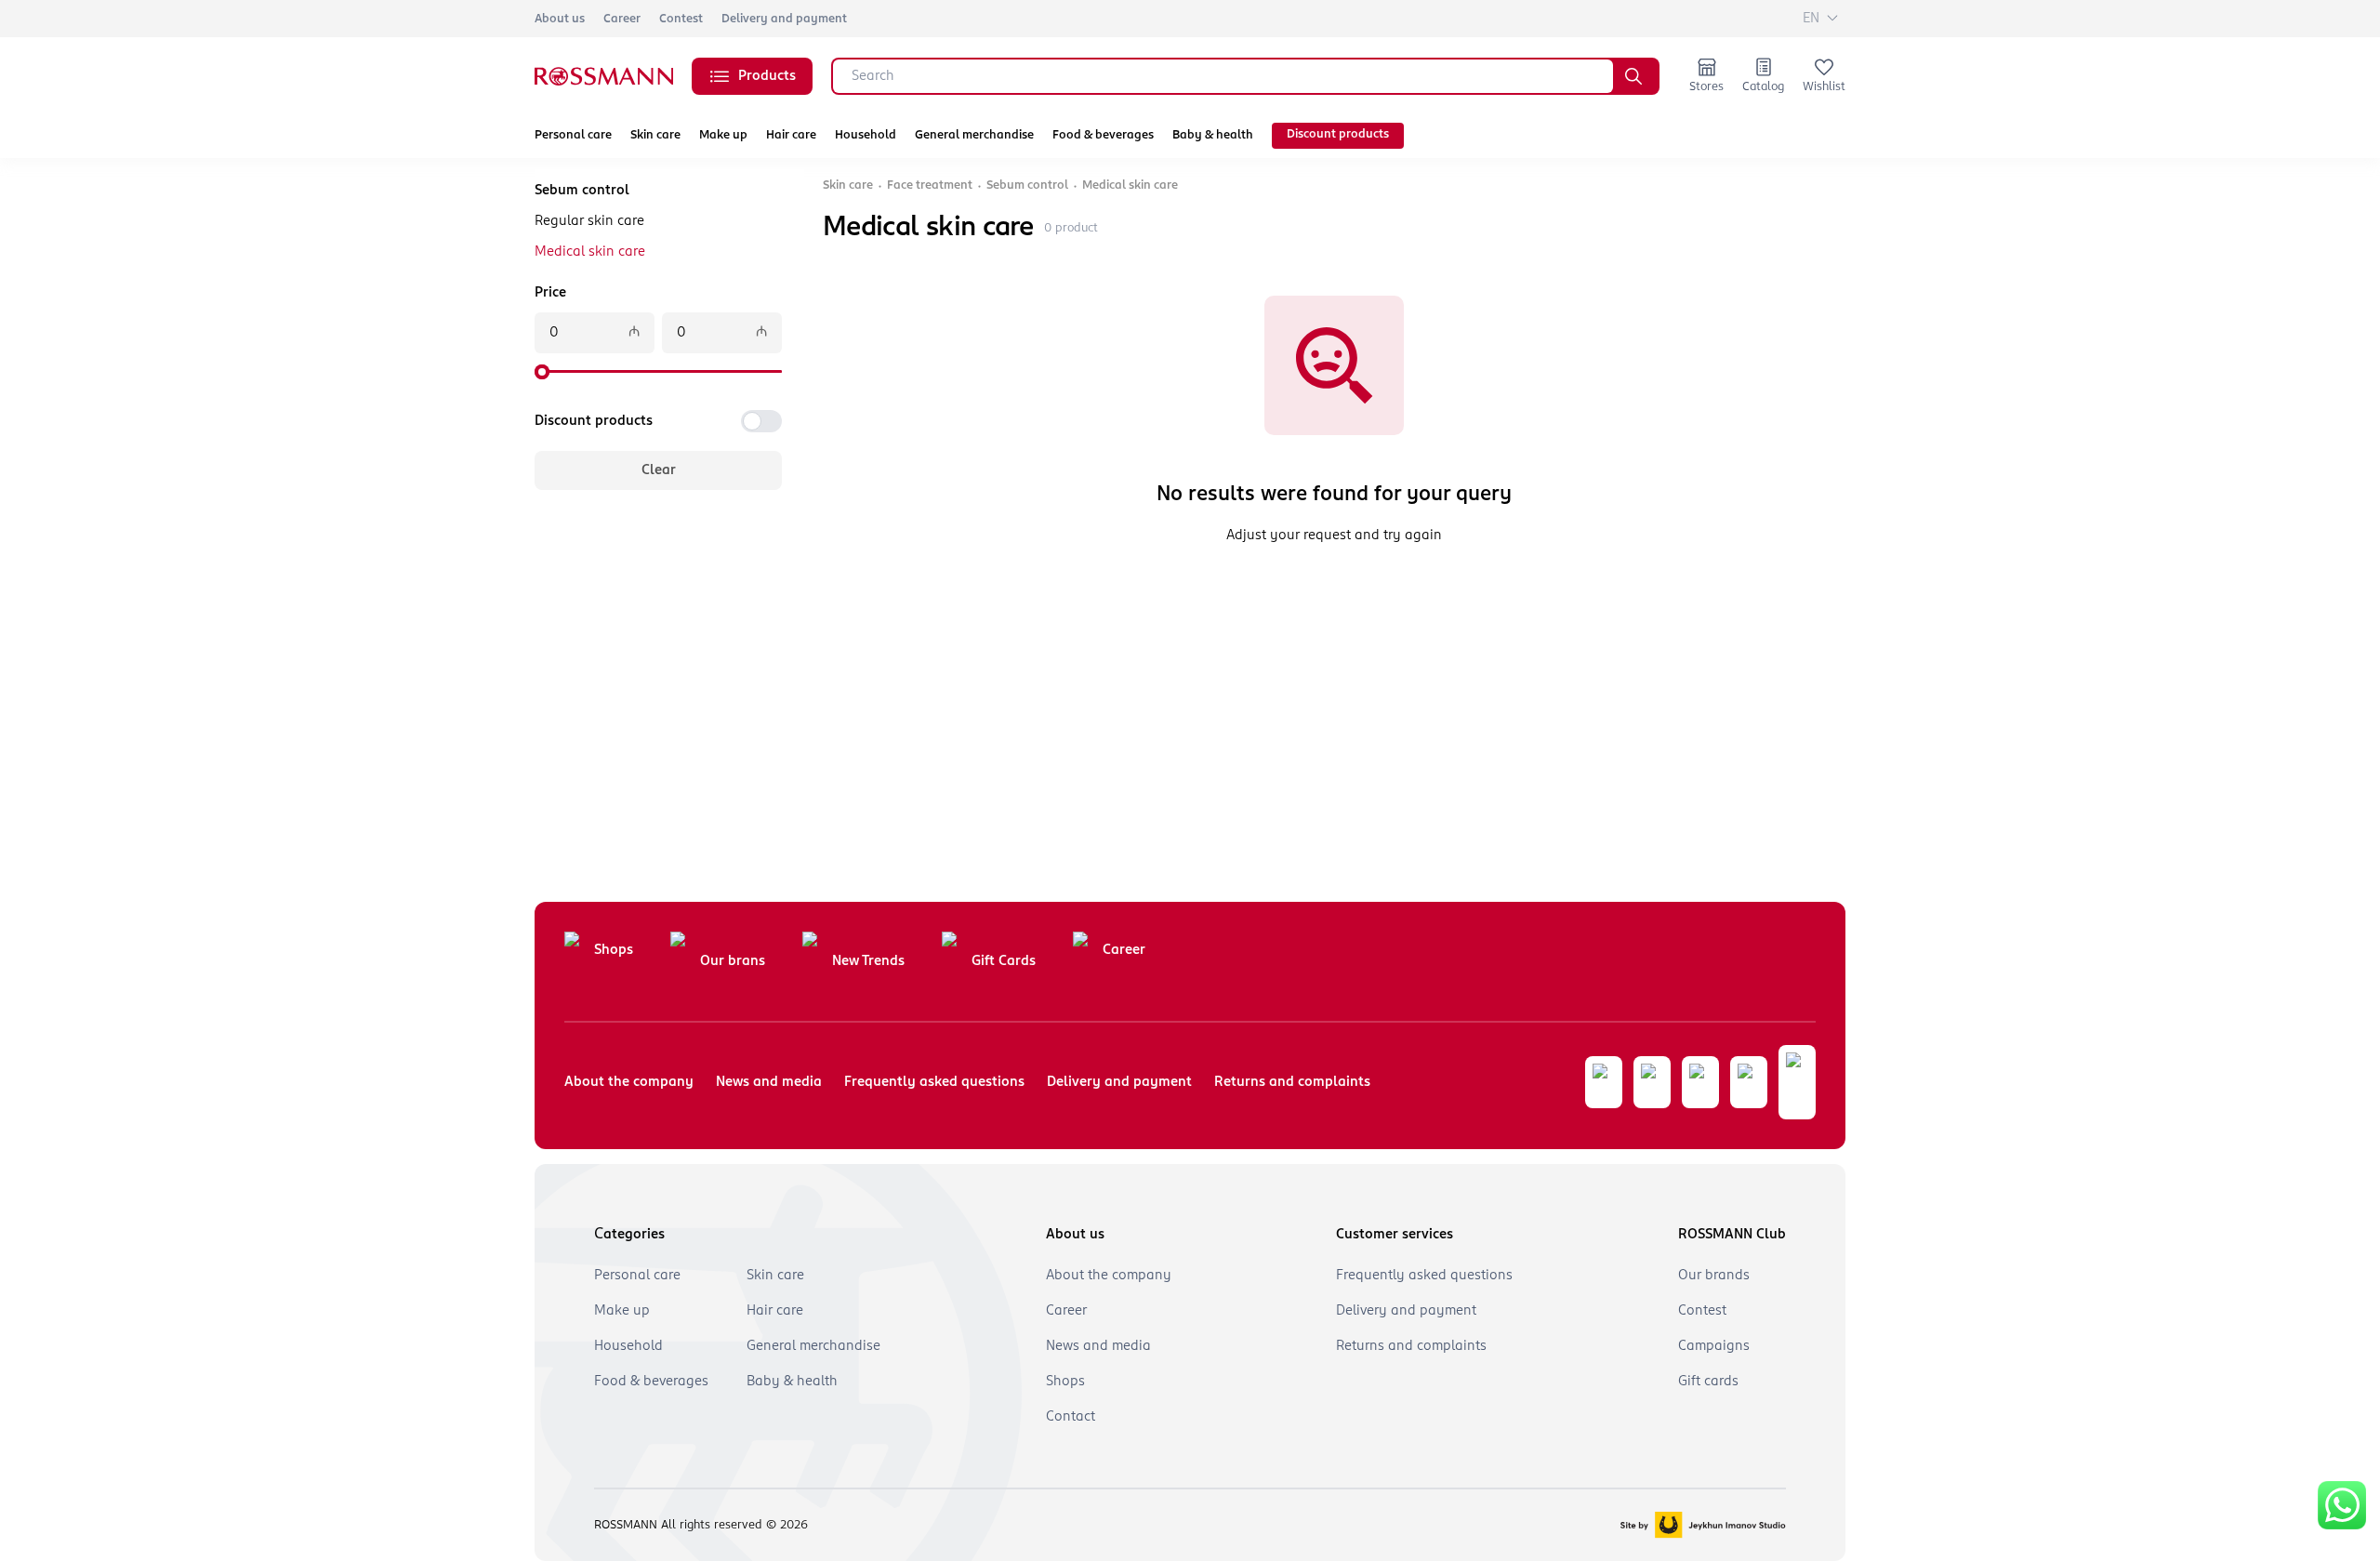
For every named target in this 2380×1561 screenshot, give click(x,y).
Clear (659, 470)
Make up (723, 135)
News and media (769, 1082)
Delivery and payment (784, 19)
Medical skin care (590, 252)
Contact (1071, 1417)
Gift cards (1708, 1382)
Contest (681, 19)
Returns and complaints (1292, 1082)
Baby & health (1213, 135)
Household (866, 135)
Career (622, 19)
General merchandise (974, 135)
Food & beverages (1103, 135)
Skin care (655, 135)
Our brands (1714, 1276)
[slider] (542, 372)
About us (560, 19)
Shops (614, 950)
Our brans (733, 961)
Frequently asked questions (934, 1082)
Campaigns (1714, 1346)
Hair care (791, 135)
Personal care (573, 135)
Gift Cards (1004, 961)
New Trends (868, 961)
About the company (629, 1082)
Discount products (1338, 134)
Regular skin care (589, 221)
